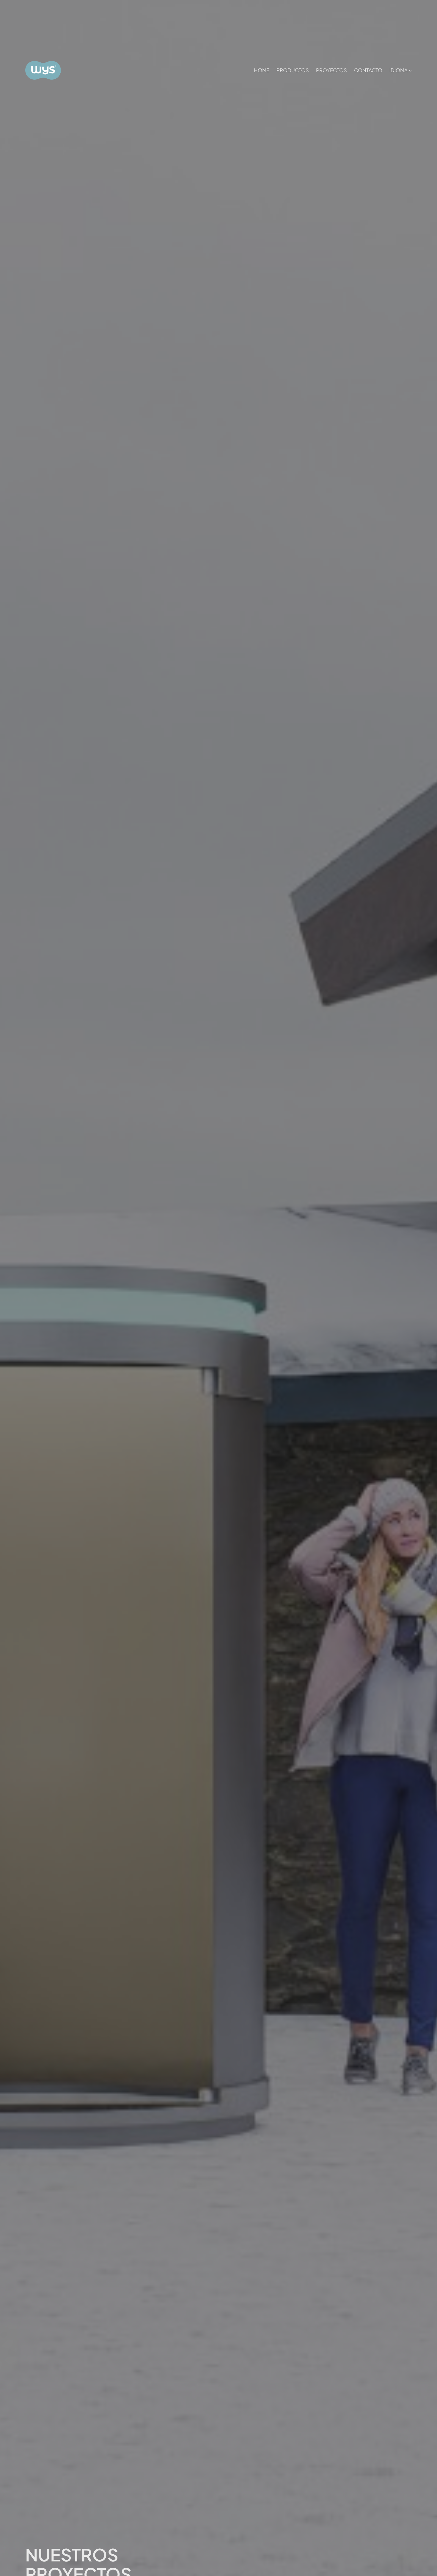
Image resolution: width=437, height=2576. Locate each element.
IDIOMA (399, 70)
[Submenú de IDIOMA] (410, 70)
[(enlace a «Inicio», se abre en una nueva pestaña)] (43, 70)
